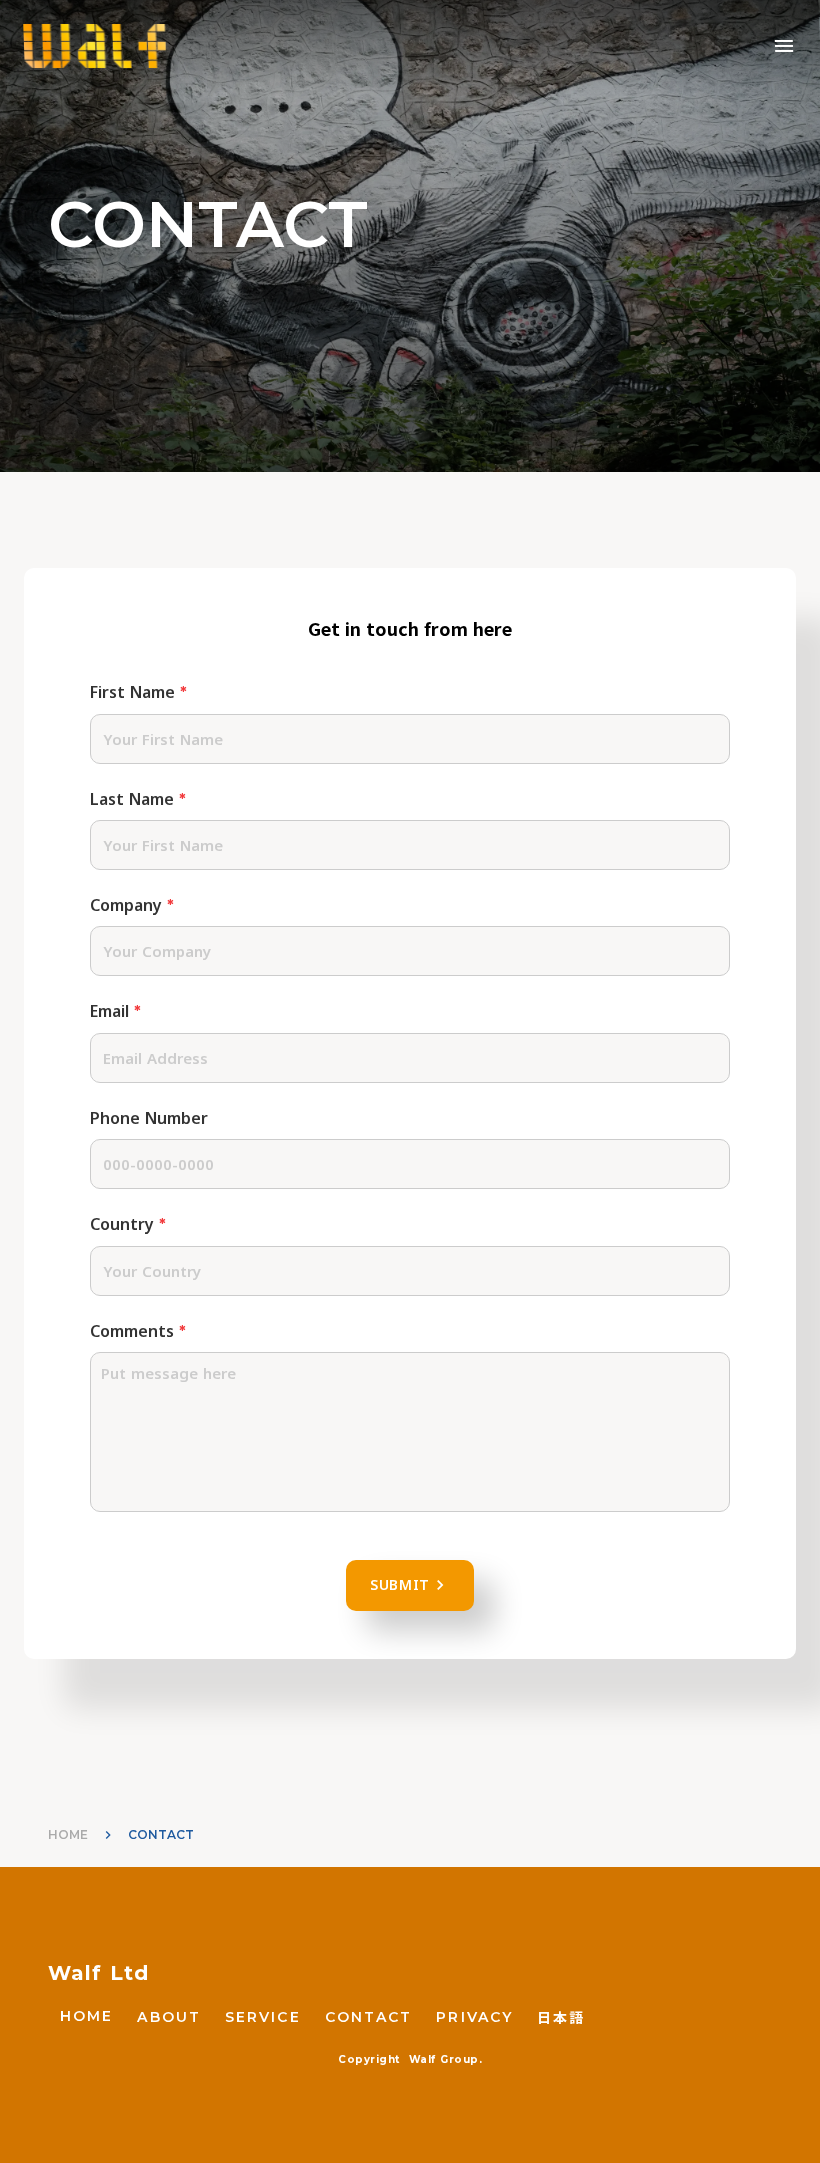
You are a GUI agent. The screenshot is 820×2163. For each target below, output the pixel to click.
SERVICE (263, 2017)
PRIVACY (474, 2017)
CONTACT (369, 2017)
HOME (68, 1834)
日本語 (561, 2017)
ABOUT (169, 2017)
